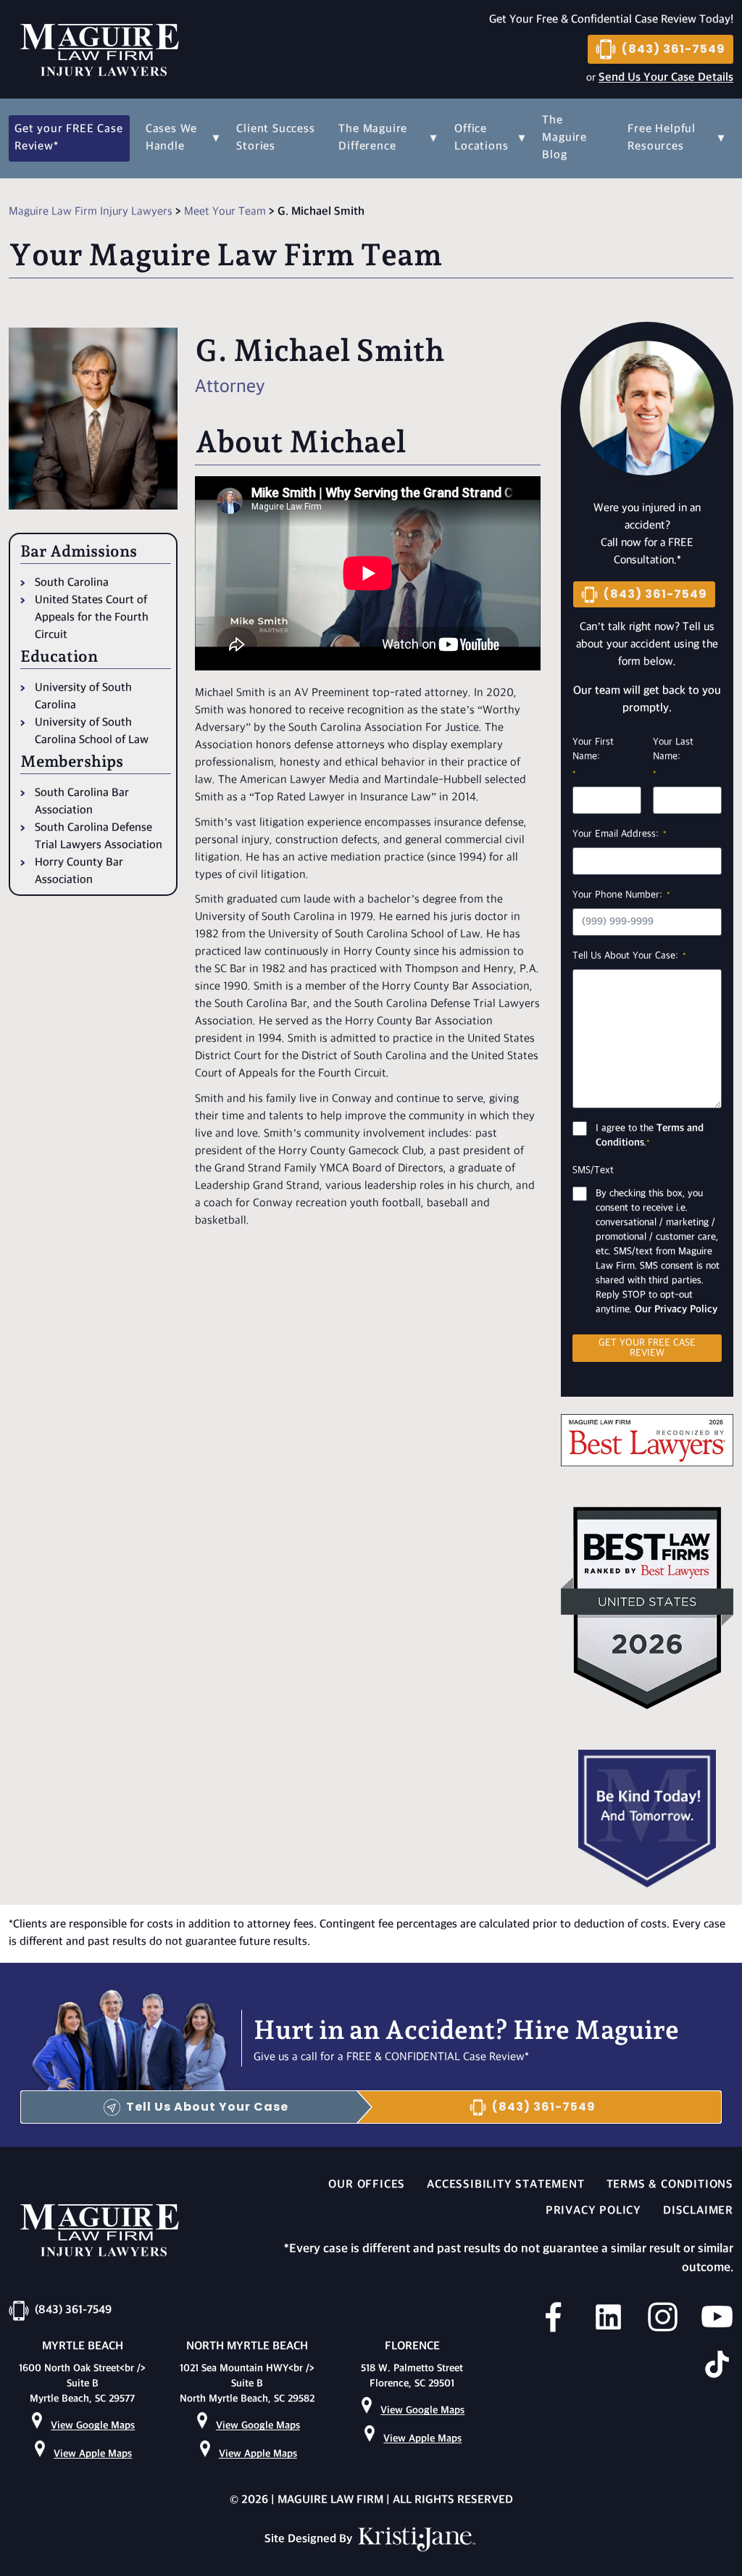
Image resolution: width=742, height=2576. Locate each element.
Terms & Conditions (670, 2185)
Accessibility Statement (505, 2185)
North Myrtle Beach (247, 2347)
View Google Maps (93, 2426)
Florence (412, 2347)
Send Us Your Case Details (666, 78)
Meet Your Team (225, 212)
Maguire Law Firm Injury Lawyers (91, 212)
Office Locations (481, 138)
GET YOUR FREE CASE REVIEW (647, 1348)
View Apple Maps (93, 2454)
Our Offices (367, 2185)
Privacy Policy (593, 2211)
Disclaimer (698, 2211)
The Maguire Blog (564, 138)
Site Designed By (310, 2539)
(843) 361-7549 (674, 49)
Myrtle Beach (83, 2347)
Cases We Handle (171, 138)
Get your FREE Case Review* (68, 138)
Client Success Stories (275, 138)
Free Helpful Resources (662, 138)
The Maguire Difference (373, 138)
